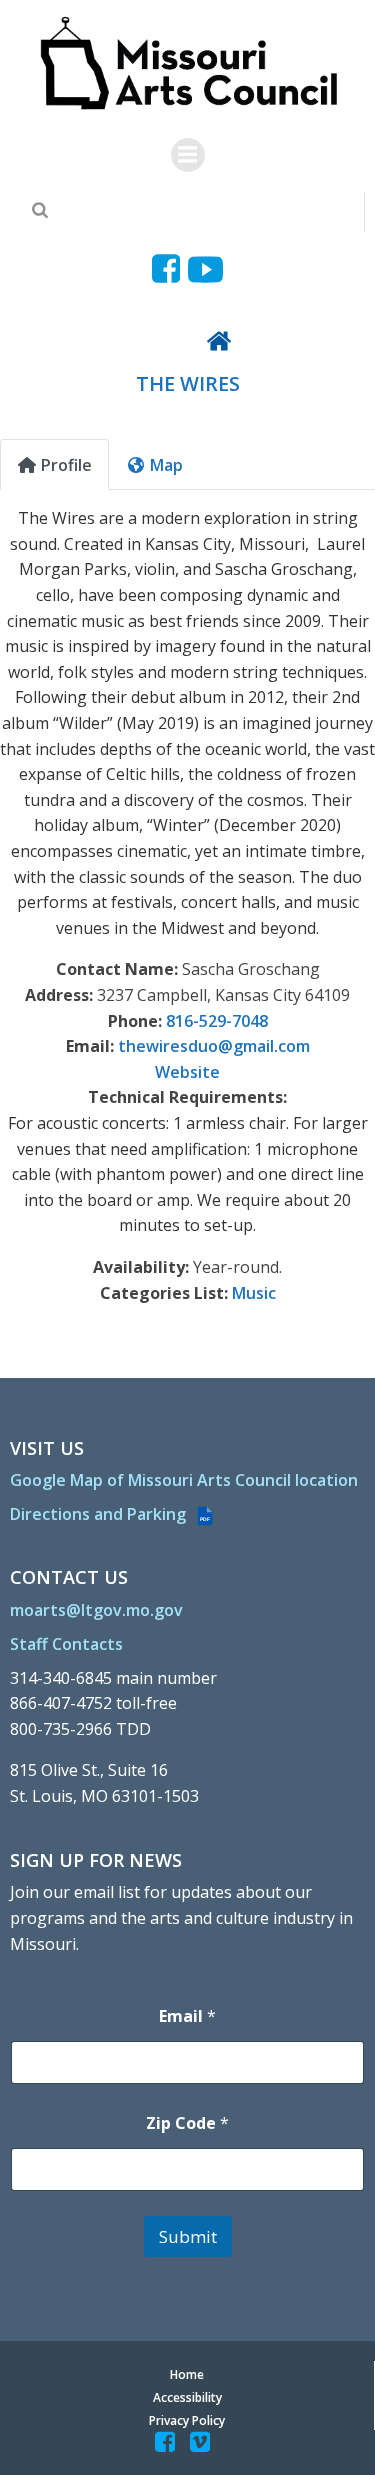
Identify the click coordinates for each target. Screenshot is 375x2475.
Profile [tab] (66, 465)
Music (254, 1293)
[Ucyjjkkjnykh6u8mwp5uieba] (205, 269)
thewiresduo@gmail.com (214, 1046)
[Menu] (188, 155)
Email (187, 2016)
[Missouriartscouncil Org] (187, 64)
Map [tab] (166, 465)
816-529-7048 (217, 1021)
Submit (188, 2236)
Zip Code (187, 2123)
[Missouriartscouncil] (169, 269)
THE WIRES (188, 383)
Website (187, 1072)
